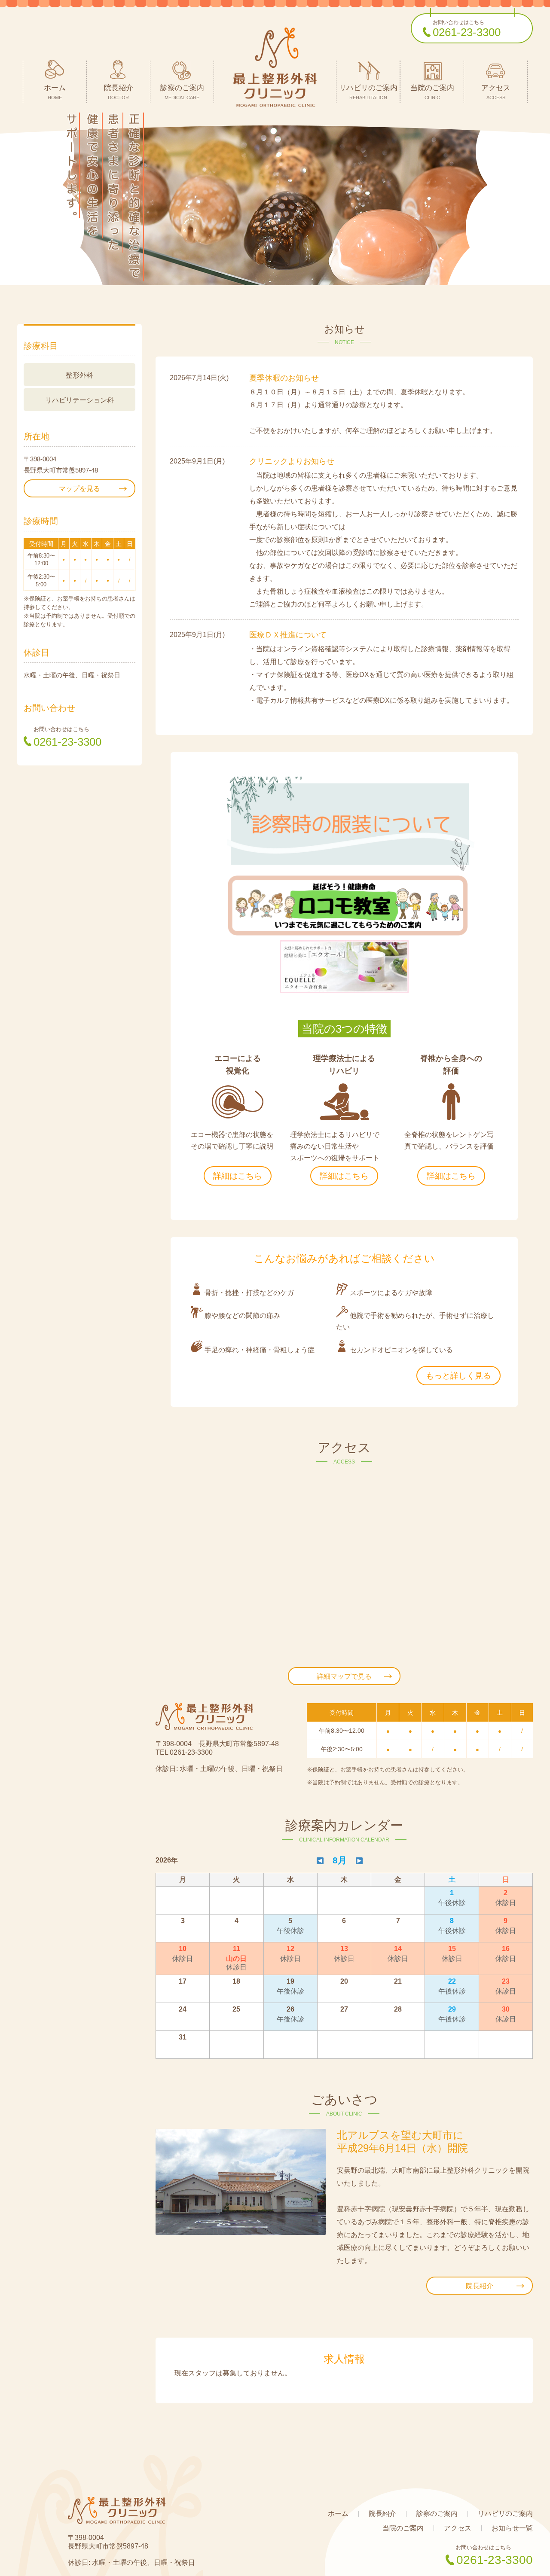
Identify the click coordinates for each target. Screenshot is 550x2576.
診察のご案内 (437, 2514)
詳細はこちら (238, 1176)
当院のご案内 (403, 2528)
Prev (11, 205)
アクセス (458, 2528)
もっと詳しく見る (458, 1376)
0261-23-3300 (467, 32)
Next (539, 205)
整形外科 (79, 375)
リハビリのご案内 (505, 2514)
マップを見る (79, 489)
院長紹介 (480, 2286)
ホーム (338, 2514)
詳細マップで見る (344, 1676)
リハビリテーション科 (79, 400)
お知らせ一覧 (512, 2528)
